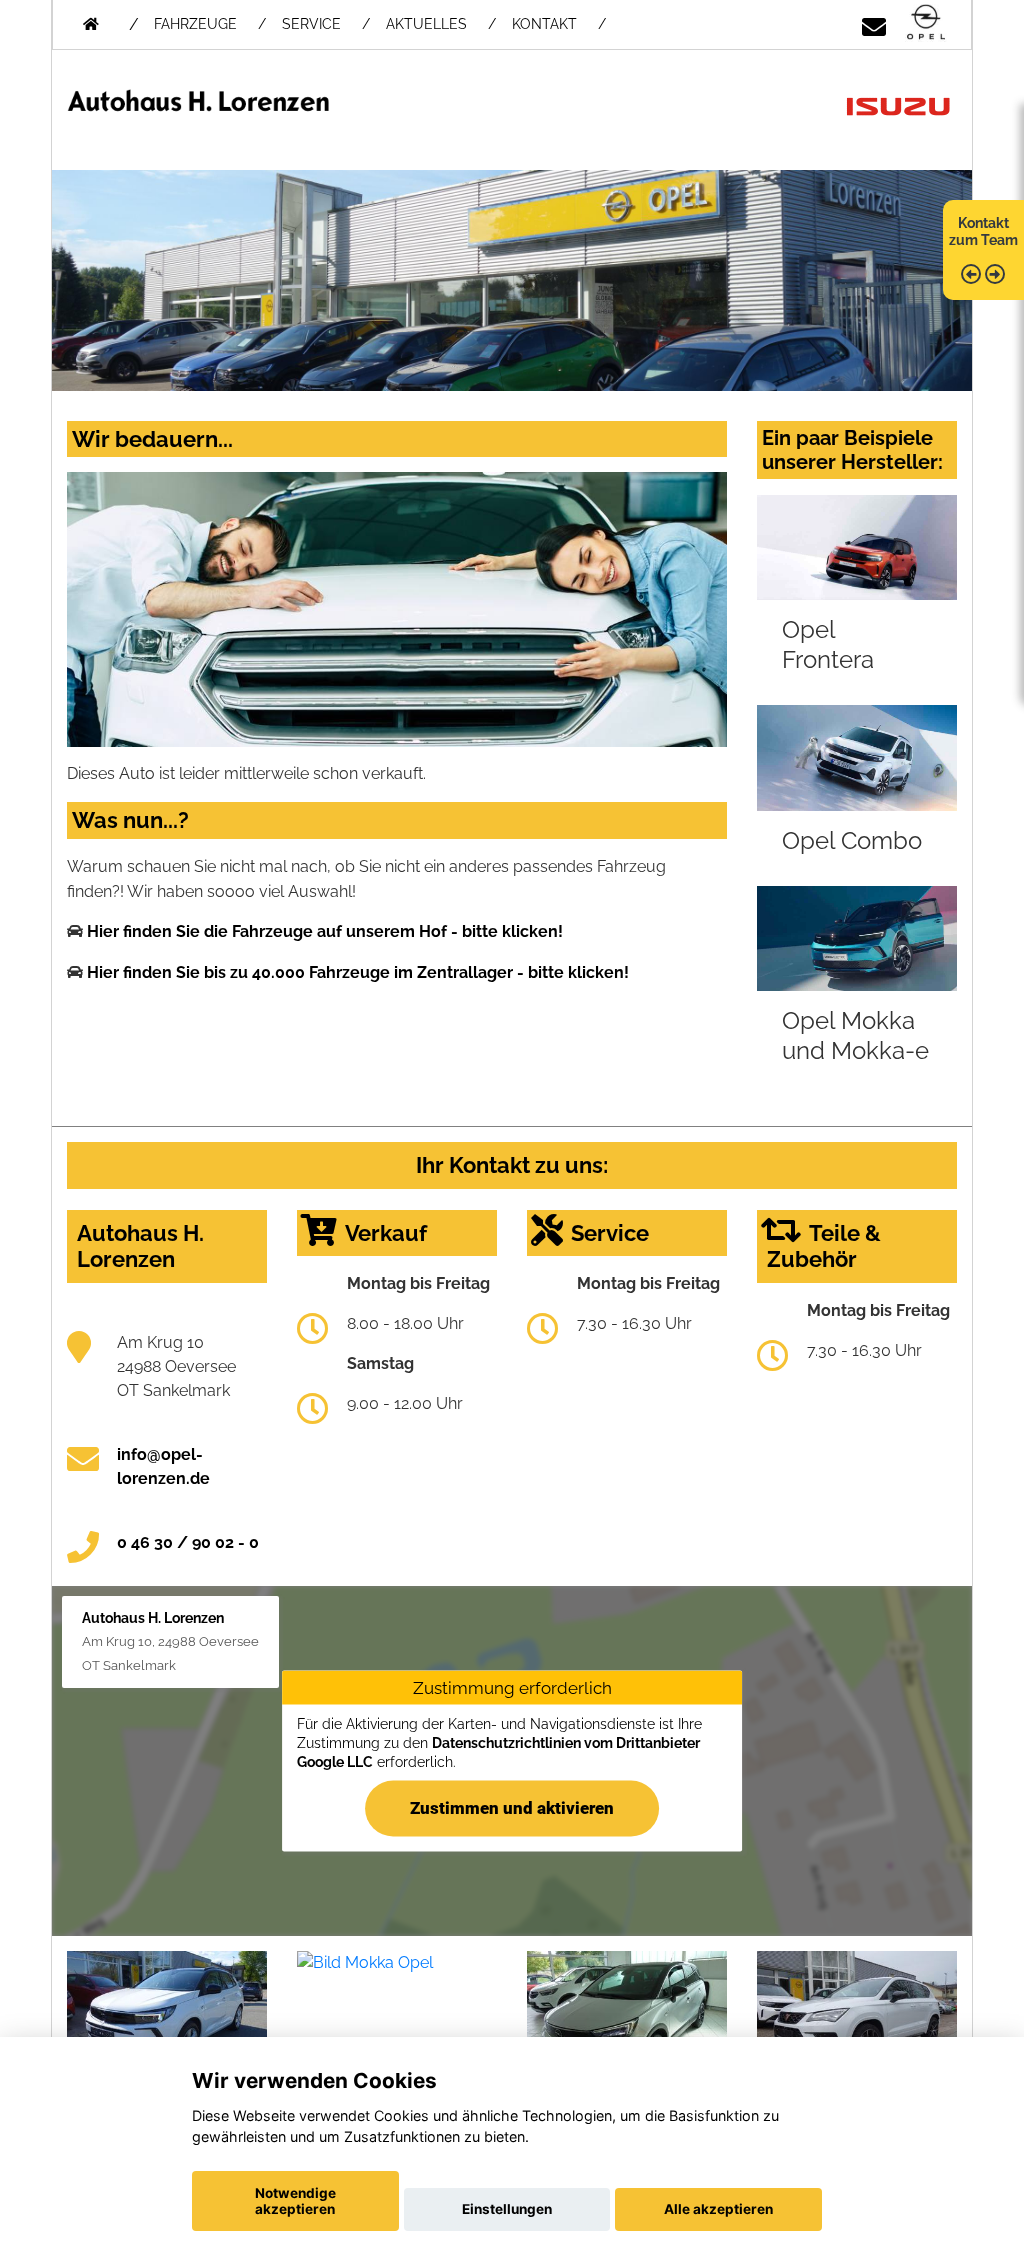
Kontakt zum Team (983, 231)
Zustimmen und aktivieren (512, 1807)
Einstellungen (507, 2209)
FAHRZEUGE (195, 24)
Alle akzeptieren (718, 2209)
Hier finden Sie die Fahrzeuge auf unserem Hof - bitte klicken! (325, 931)
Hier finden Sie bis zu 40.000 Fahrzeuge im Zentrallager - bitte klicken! (358, 972)
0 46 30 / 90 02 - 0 (188, 1542)
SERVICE (311, 24)
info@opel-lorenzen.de (163, 1466)
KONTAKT (544, 24)
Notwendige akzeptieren (295, 2201)
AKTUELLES (426, 24)
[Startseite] (926, 23)
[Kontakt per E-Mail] (874, 23)
